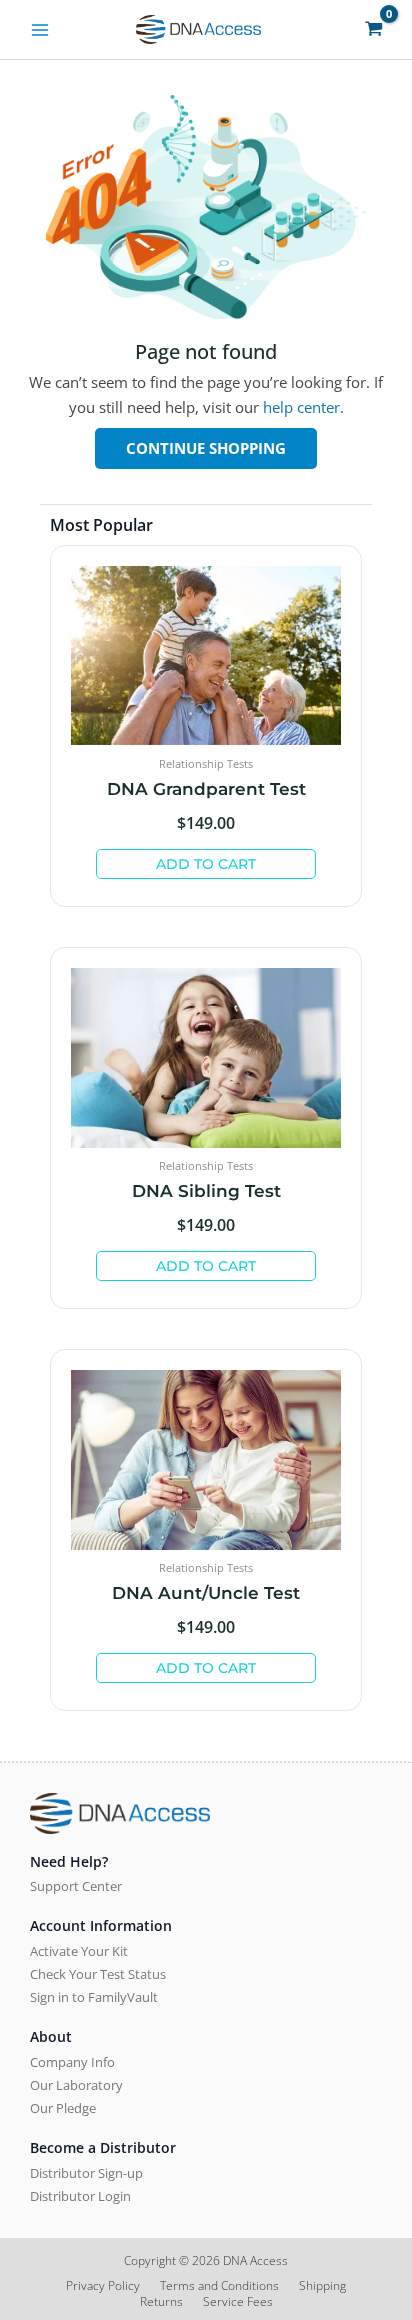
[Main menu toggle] (40, 29)
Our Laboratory (76, 2085)
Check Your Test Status (98, 1974)
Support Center (76, 1886)
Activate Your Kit (79, 1951)
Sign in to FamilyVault (94, 1997)
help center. (303, 407)
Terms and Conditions (219, 2286)
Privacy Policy (103, 2286)
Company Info (72, 2062)
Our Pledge (63, 2108)
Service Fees (238, 2302)
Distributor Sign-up (86, 2173)
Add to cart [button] (206, 864)
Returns (161, 2302)
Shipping (322, 2286)
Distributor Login (80, 2196)
